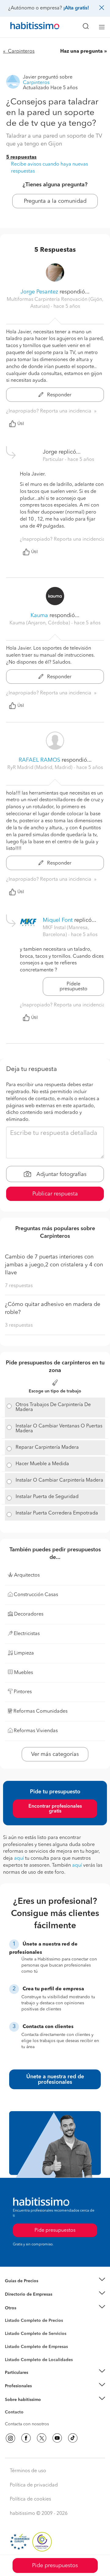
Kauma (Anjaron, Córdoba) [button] (40, 623)
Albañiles (14, 2351)
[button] (55, 2281)
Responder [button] (59, 395)
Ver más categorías (55, 1754)
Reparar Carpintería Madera (47, 1448)
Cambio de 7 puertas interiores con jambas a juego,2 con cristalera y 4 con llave (54, 1265)
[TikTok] (73, 2438)
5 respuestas (21, 157)
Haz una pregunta (81, 51)
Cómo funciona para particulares (37, 2380)
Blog (10, 2315)
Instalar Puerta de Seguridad (47, 1497)
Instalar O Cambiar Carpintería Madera (59, 1480)
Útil (21, 424)
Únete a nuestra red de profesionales (55, 2079)
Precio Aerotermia (23, 2294)
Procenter (14, 2334)
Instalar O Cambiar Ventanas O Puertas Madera (59, 1429)
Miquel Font (58, 920)
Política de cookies (30, 2499)
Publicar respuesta (55, 1194)
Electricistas (16, 2345)
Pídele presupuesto (73, 987)
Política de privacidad (34, 2485)
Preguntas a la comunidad (30, 2322)
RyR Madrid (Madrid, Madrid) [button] (40, 768)
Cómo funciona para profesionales (39, 2394)
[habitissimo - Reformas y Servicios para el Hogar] (28, 27)
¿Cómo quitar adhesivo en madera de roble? (53, 1308)
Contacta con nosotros (27, 2424)
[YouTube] (57, 2438)
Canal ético (16, 2413)
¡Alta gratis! (76, 8)
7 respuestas (19, 1286)
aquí (19, 1858)
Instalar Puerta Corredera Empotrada (57, 1513)
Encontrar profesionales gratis (55, 1809)
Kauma (39, 616)
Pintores (13, 2339)
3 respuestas (19, 1325)
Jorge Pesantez (39, 292)
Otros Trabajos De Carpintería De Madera (53, 1407)
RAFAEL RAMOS (39, 760)
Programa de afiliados (26, 2419)
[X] (42, 2438)
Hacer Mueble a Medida (42, 1464)
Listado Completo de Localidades (39, 2360)
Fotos (10, 2328)
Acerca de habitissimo (27, 2407)
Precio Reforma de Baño (29, 2288)
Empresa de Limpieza (26, 2308)
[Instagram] (10, 2438)
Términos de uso (28, 2471)
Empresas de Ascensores (29, 2302)
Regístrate (15, 2386)
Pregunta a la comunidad (55, 201)
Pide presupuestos (55, 2566)
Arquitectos (16, 2357)
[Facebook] (26, 2438)
